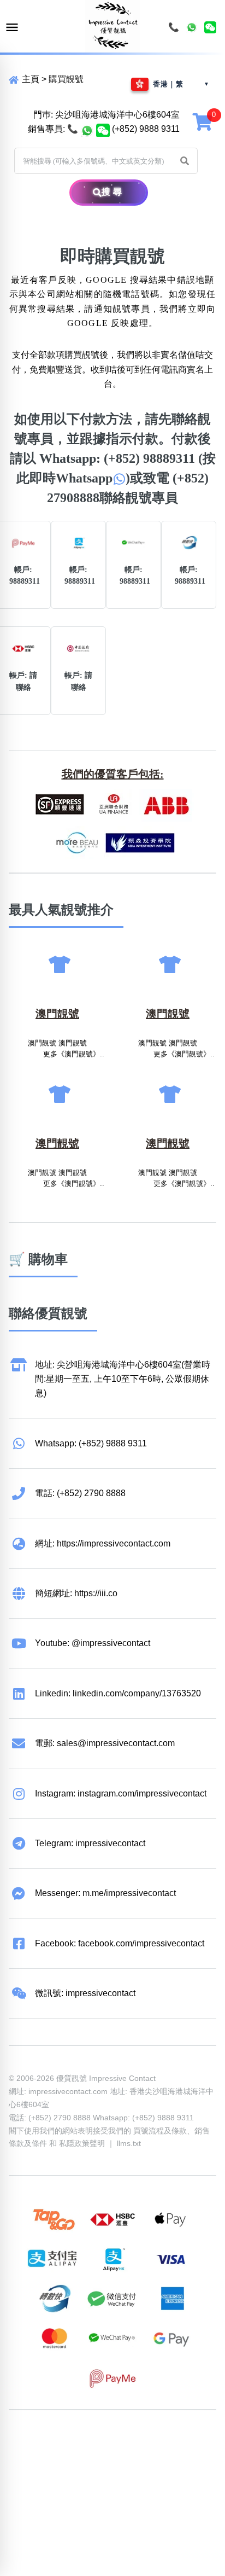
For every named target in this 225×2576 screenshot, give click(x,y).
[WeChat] (210, 27)
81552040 (194, 2443)
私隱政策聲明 (82, 2143)
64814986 (153, 2458)
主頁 (29, 79)
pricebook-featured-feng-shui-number (81, 2472)
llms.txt (129, 2143)
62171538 (28, 2443)
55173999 (111, 2443)
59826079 (28, 2458)
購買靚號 (66, 79)
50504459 (111, 2458)
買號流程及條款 (160, 2131)
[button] (185, 161)
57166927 (153, 2443)
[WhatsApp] (192, 27)
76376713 (194, 2458)
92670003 (70, 2443)
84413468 (70, 2458)
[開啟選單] (12, 28)
